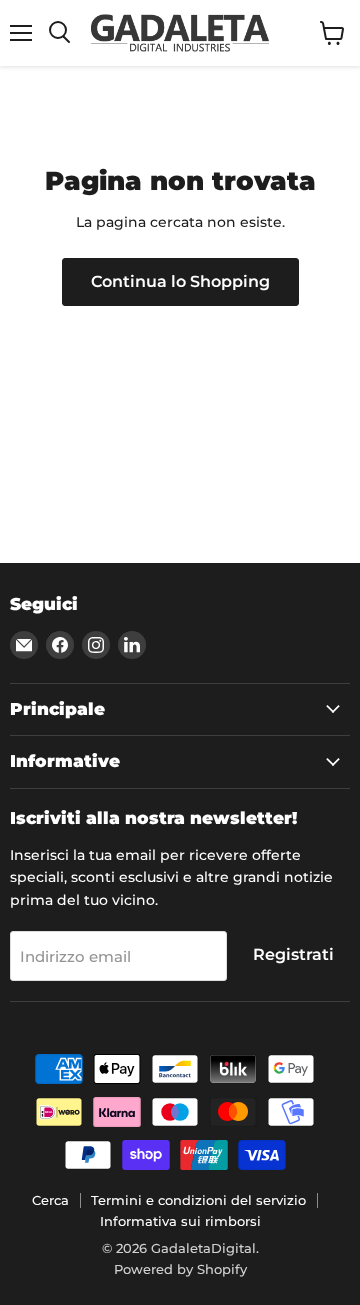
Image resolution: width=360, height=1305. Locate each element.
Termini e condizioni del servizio (198, 1200)
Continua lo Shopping (180, 281)
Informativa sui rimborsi (180, 1221)
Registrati (293, 954)
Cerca (50, 1200)
